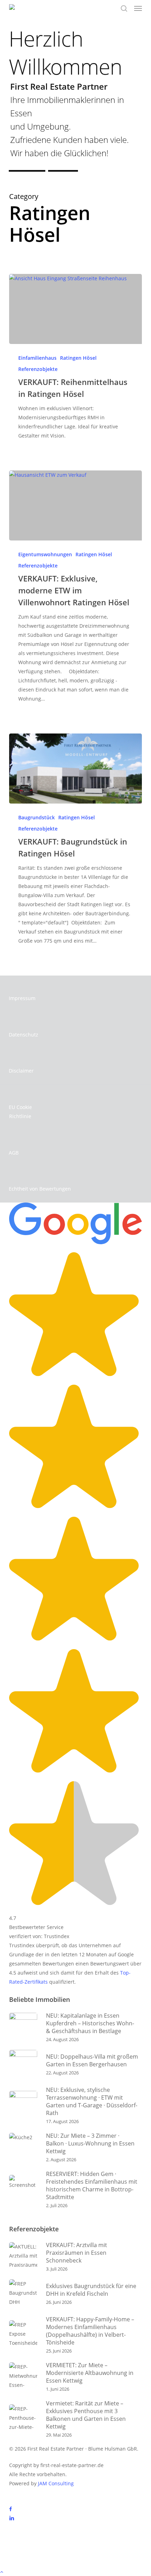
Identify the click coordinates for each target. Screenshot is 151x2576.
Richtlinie (20, 1116)
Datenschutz (24, 1035)
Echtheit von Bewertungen (40, 1189)
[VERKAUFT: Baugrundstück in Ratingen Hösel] (75, 769)
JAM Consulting (56, 2483)
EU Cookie (20, 1107)
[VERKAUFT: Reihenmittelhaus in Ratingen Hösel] (75, 309)
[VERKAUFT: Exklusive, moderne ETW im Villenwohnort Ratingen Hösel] (75, 505)
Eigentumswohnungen (45, 554)
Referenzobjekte (38, 369)
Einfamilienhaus (37, 358)
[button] (138, 8)
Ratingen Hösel (78, 358)
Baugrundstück (37, 817)
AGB (14, 1153)
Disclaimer (21, 1071)
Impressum (22, 998)
